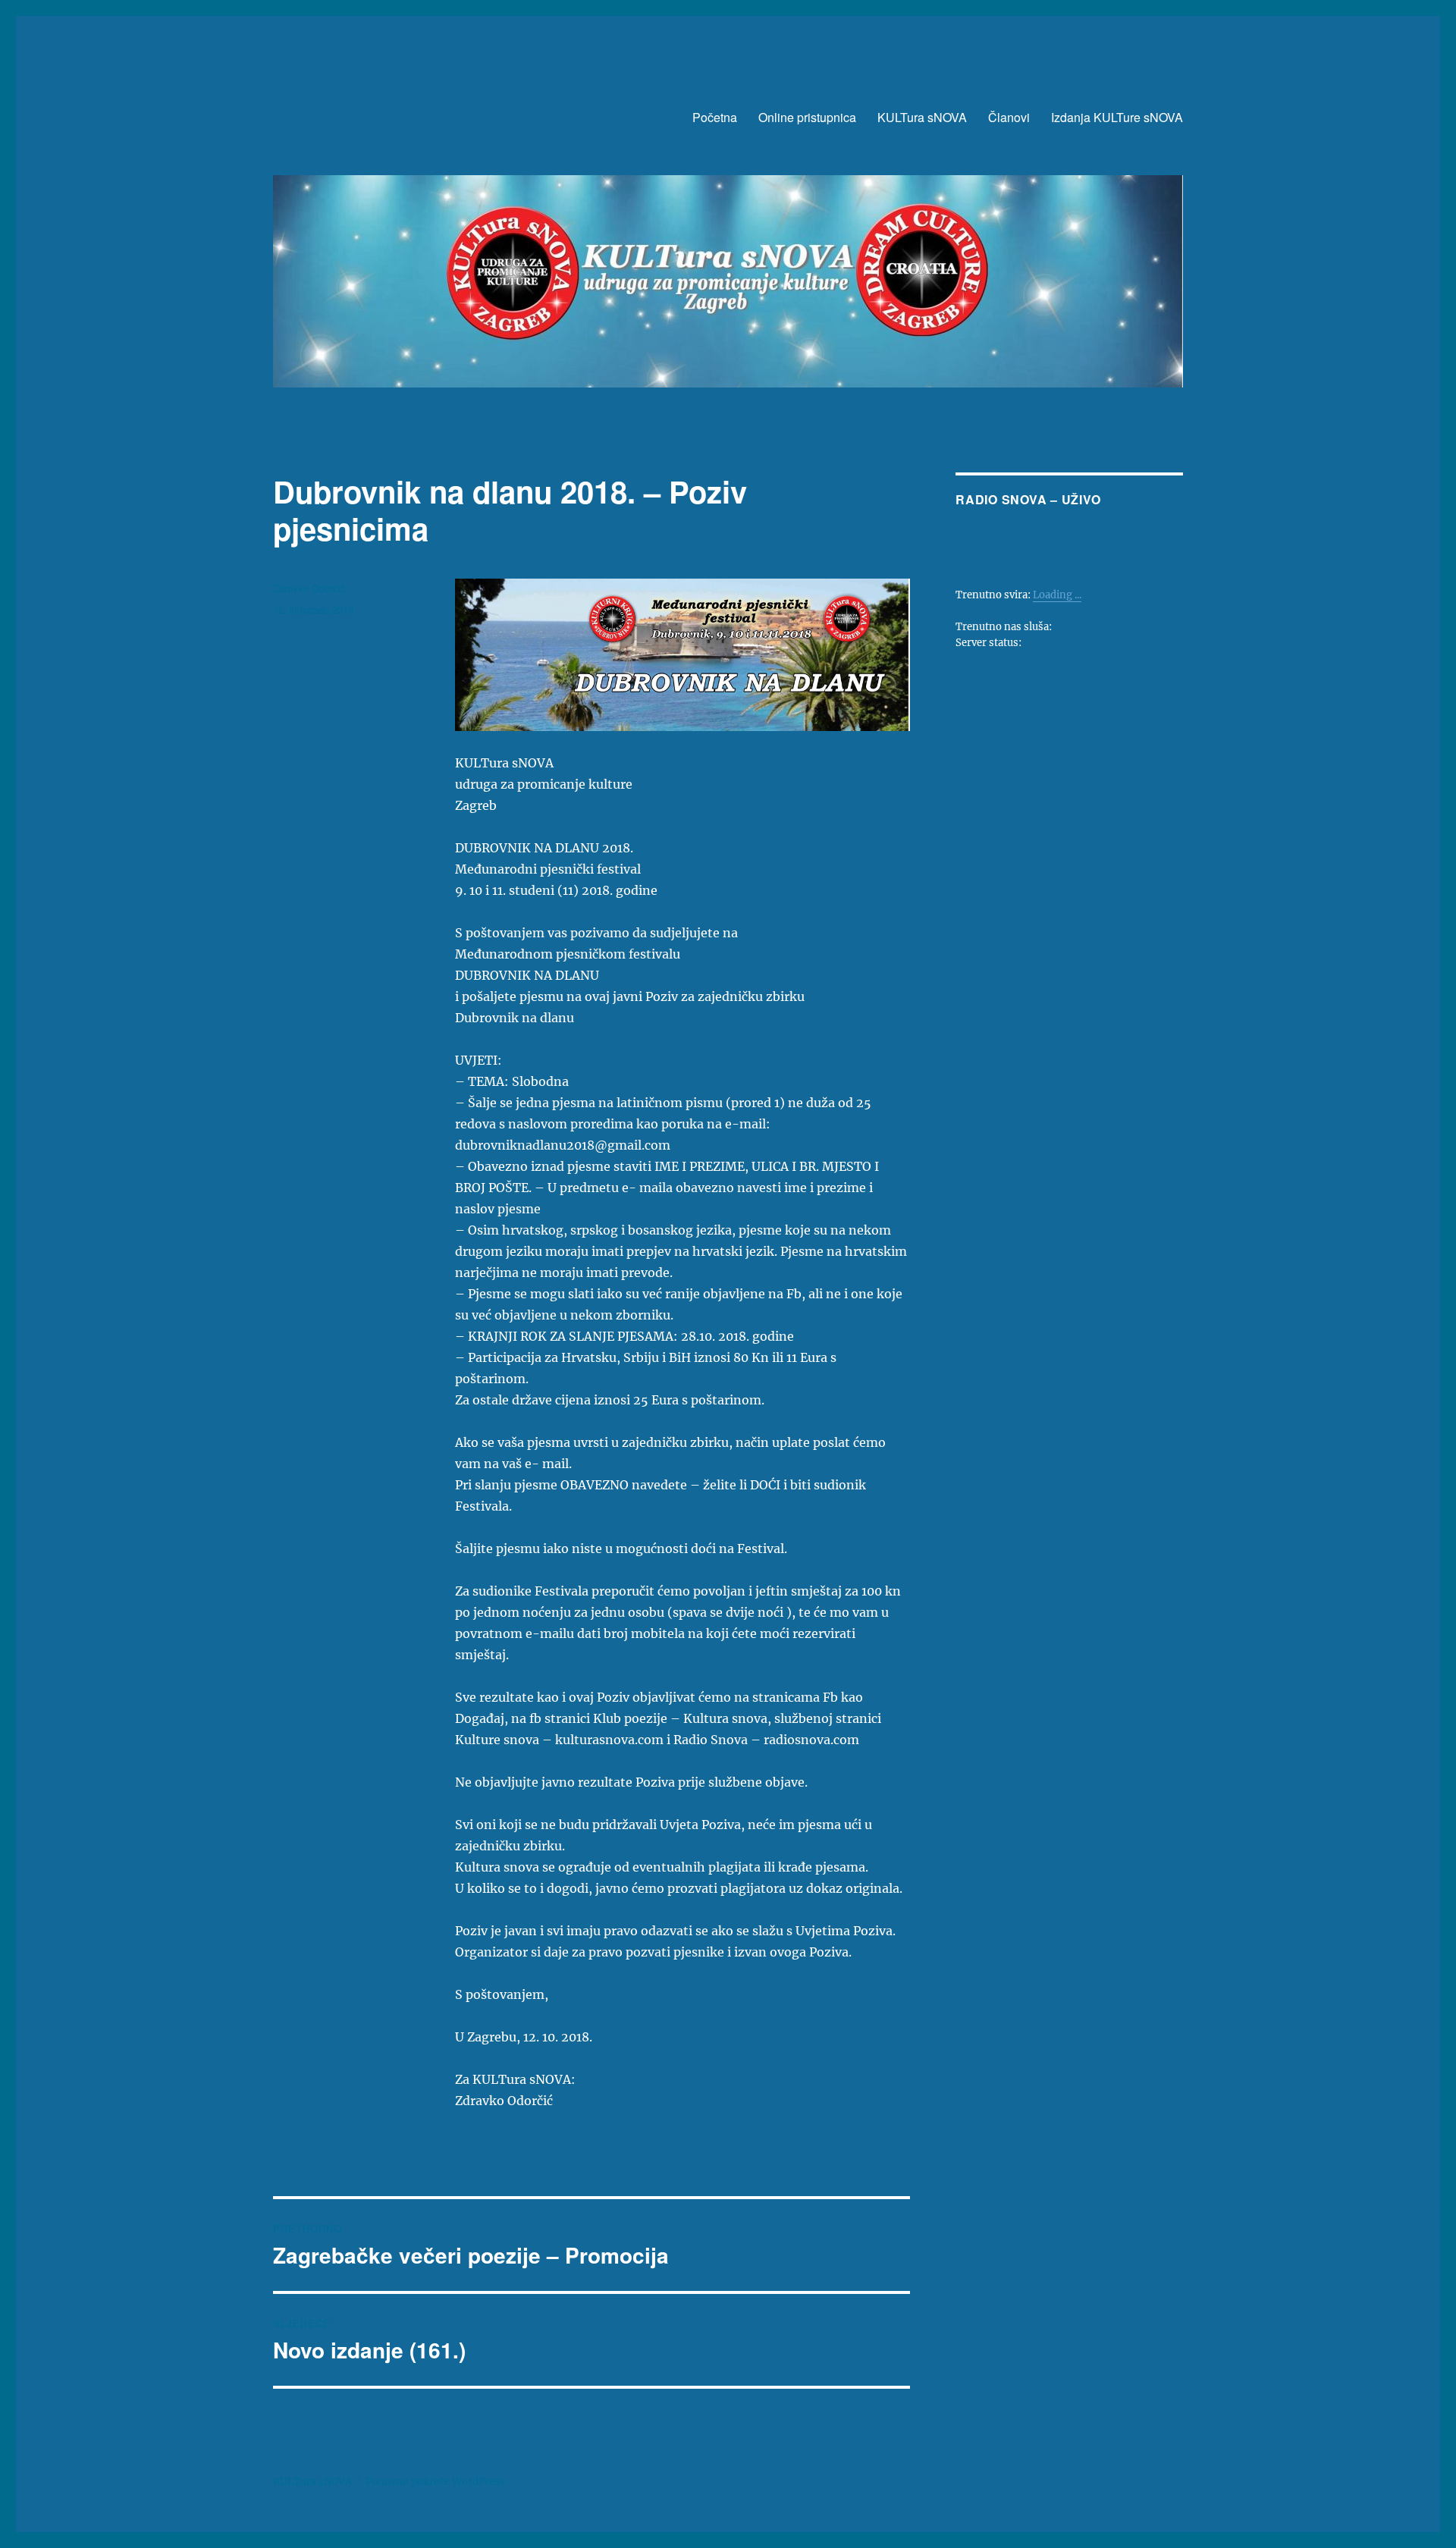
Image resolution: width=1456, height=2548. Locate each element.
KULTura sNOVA (922, 117)
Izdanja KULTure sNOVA (1117, 117)
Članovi (1009, 117)
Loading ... (1057, 595)
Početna (715, 117)
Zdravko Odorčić (309, 588)
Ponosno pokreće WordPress (435, 2482)
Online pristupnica (807, 117)
